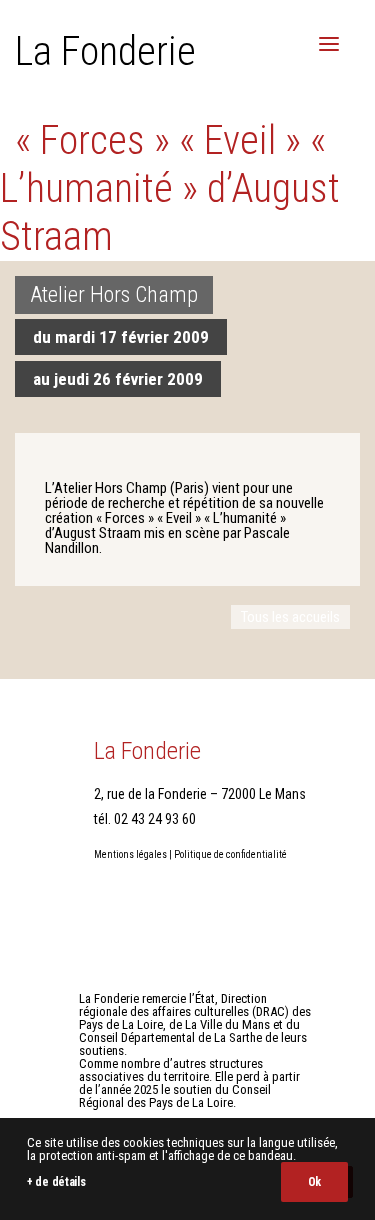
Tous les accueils (290, 617)
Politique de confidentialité (230, 854)
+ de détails (56, 1182)
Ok (314, 1182)
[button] (329, 44)
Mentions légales (130, 854)
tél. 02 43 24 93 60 (145, 819)
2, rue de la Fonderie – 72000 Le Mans (200, 794)
